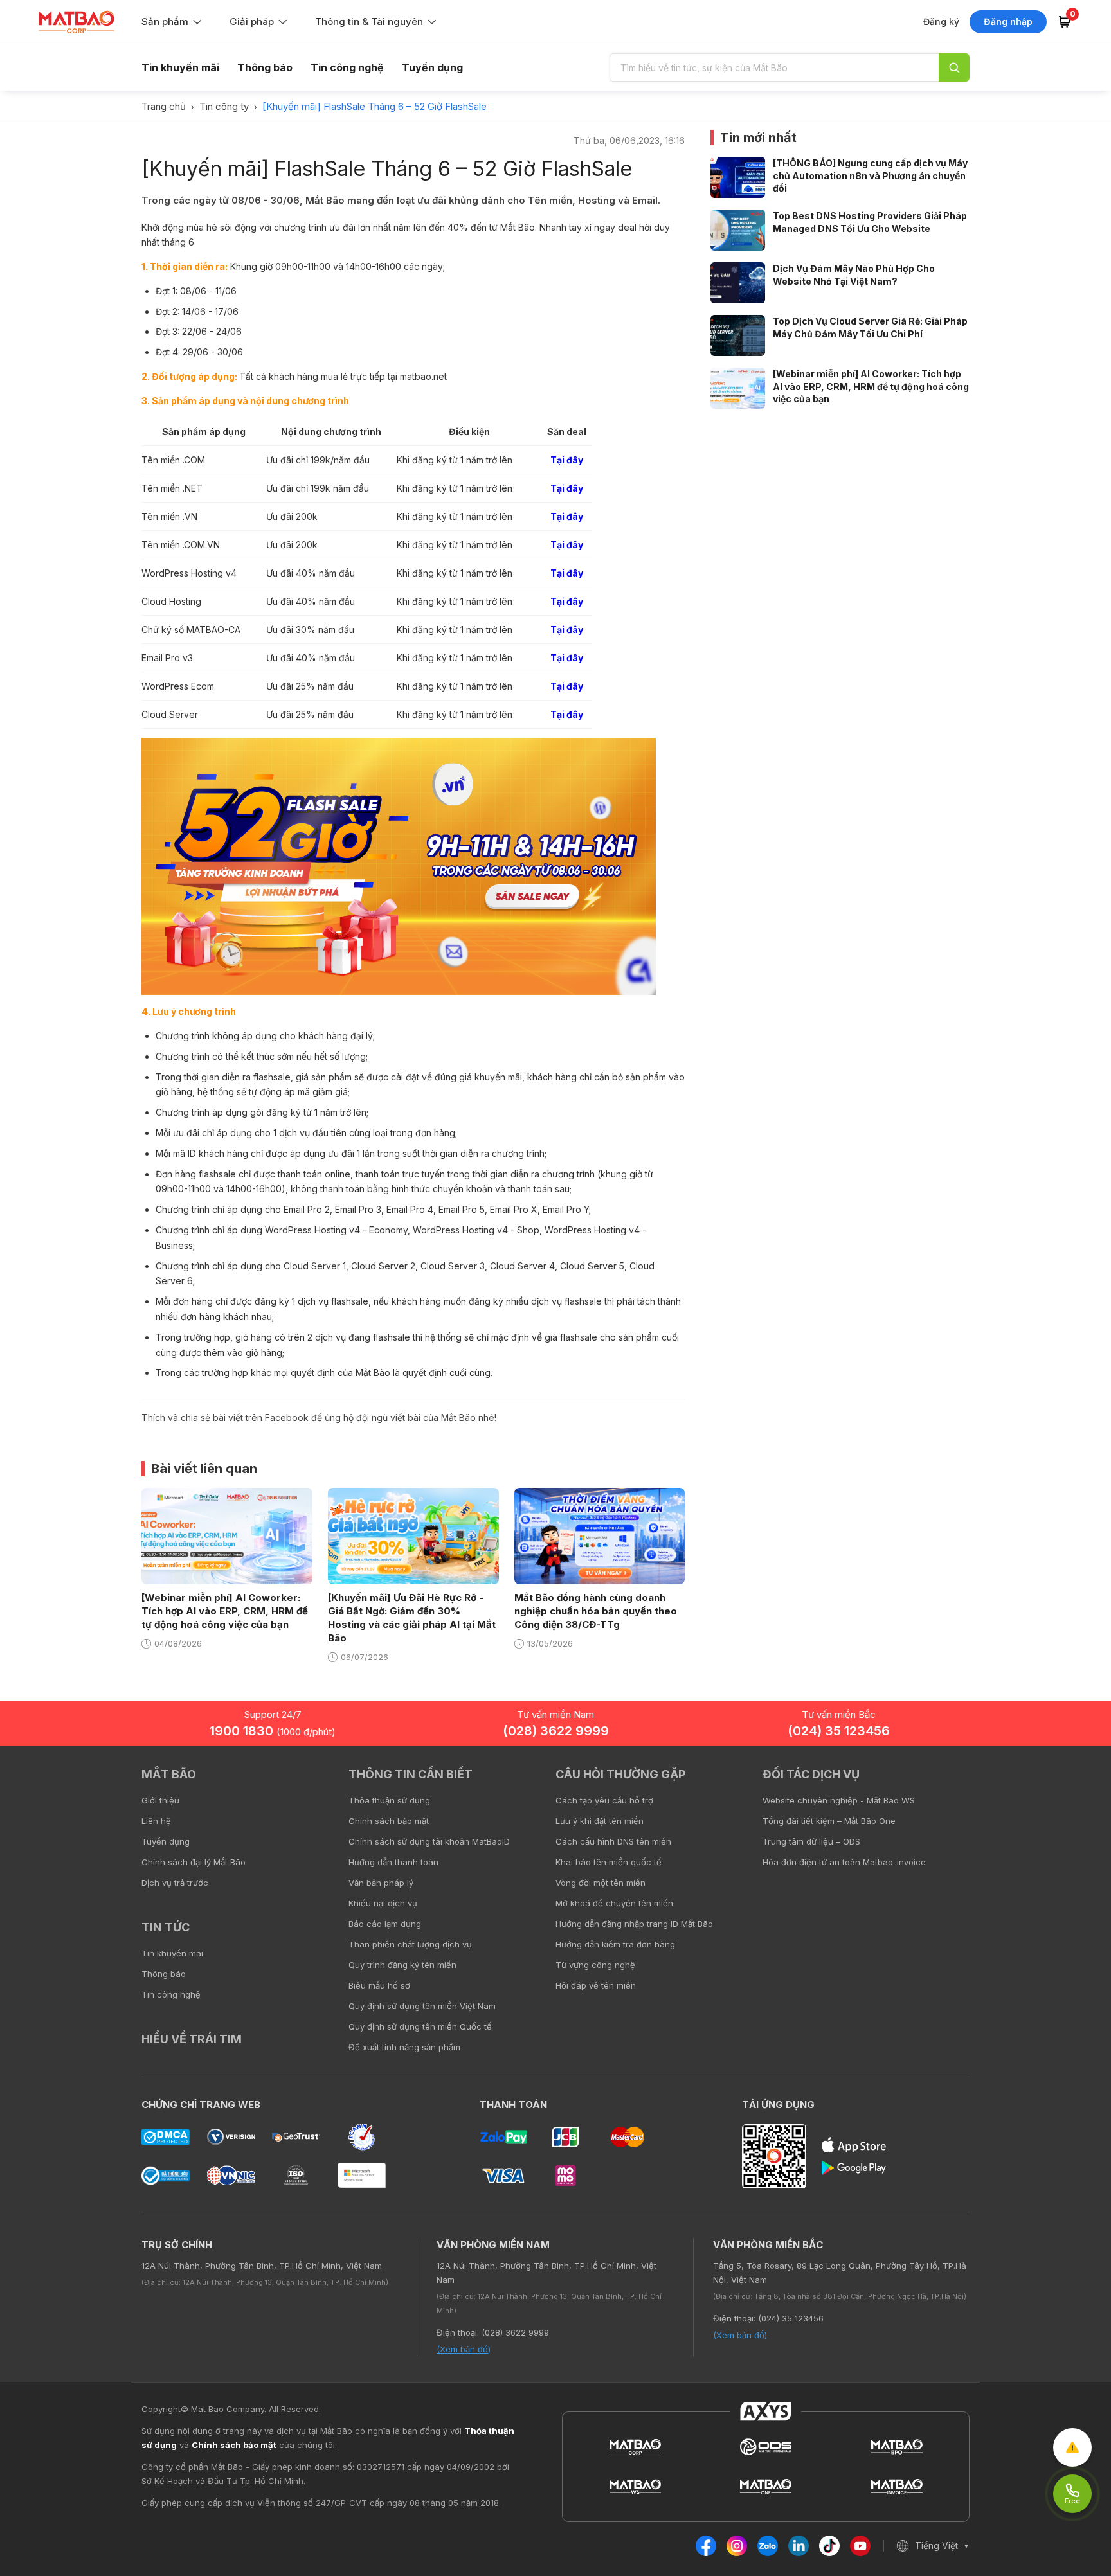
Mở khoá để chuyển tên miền (614, 1903)
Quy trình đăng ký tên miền (402, 1965)
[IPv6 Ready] (1079, 1784)
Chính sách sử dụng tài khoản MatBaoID (429, 1841)
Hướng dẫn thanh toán (393, 1862)
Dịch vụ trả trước (175, 1883)
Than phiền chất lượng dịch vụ (410, 1944)
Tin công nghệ (347, 67)
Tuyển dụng (432, 67)
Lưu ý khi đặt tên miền (600, 1821)
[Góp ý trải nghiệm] (1072, 2447)
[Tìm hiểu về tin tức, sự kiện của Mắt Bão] (954, 67)
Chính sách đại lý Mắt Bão (194, 1862)
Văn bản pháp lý (381, 1883)
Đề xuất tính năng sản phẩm (404, 2047)
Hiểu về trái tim (192, 2039)
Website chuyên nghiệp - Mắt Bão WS (839, 1800)
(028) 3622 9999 (556, 1731)
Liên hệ (156, 1821)
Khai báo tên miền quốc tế (609, 1862)
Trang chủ (164, 106)
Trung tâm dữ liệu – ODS (811, 1841)
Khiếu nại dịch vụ (383, 1903)
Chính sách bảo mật (389, 1821)
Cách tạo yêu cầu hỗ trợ (604, 1800)
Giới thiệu (160, 1800)
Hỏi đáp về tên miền (596, 1985)
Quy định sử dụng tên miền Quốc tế (420, 2026)
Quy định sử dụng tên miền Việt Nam (422, 2006)
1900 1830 (273, 1731)
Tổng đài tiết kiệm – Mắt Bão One (829, 1821)
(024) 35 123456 (839, 1731)
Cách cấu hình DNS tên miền (613, 1841)
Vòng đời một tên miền (601, 1883)
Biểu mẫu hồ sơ (379, 1985)
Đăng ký (941, 22)
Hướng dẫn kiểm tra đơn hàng (615, 1944)
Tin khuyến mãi (180, 67)
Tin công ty (224, 106)
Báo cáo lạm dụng (385, 1924)
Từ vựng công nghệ (595, 1965)
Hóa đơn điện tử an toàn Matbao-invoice (844, 1862)
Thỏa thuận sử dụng (389, 1800)
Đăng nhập (1008, 22)
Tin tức (166, 1927)
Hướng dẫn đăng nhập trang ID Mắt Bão (634, 1924)
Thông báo (265, 67)
